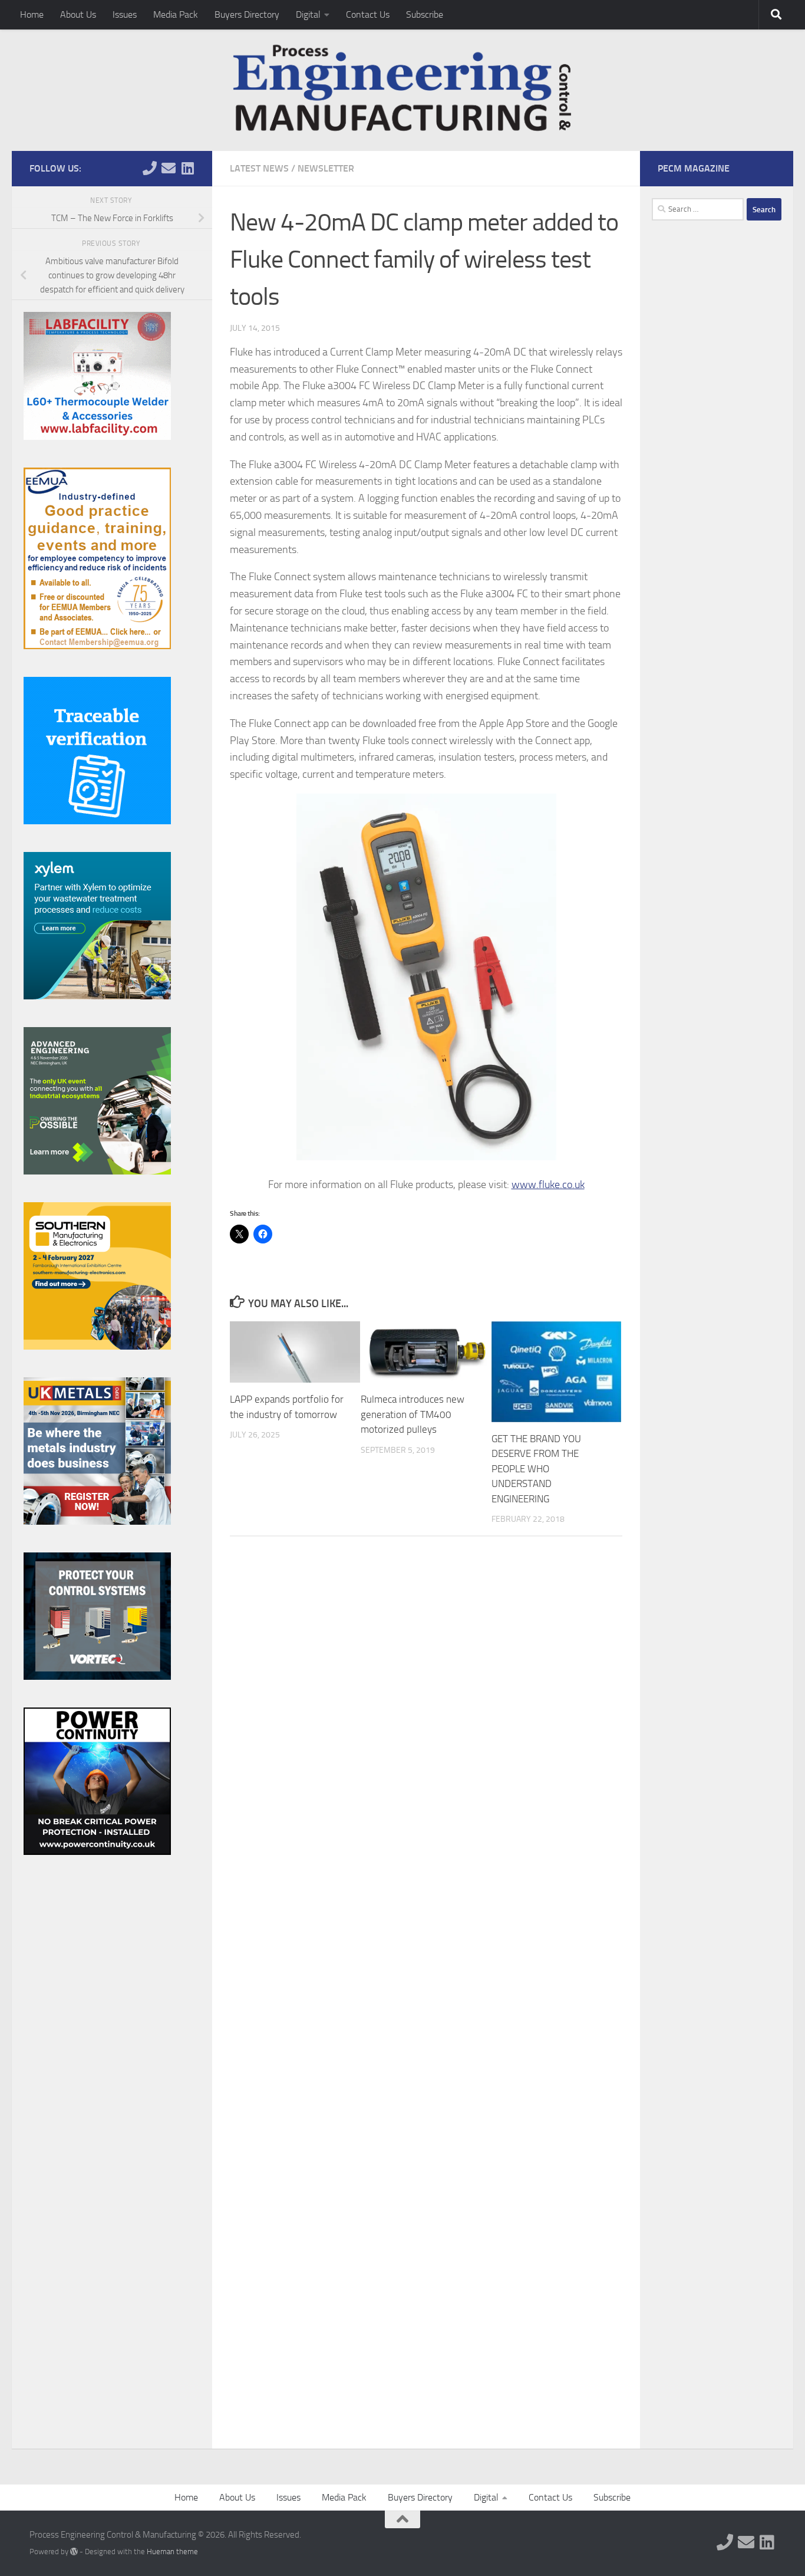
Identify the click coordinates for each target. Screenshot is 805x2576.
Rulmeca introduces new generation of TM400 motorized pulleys (413, 1414)
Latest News (259, 168)
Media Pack (176, 14)
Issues (125, 14)
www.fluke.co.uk (548, 1185)
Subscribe (425, 14)
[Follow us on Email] (169, 168)
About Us (78, 14)
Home (32, 14)
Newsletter (326, 168)
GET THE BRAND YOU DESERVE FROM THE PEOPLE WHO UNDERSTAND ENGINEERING (536, 1469)
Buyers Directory (247, 14)
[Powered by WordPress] (74, 2552)
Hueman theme (172, 2552)
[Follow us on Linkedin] (187, 168)
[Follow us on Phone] (150, 168)
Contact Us (368, 14)
